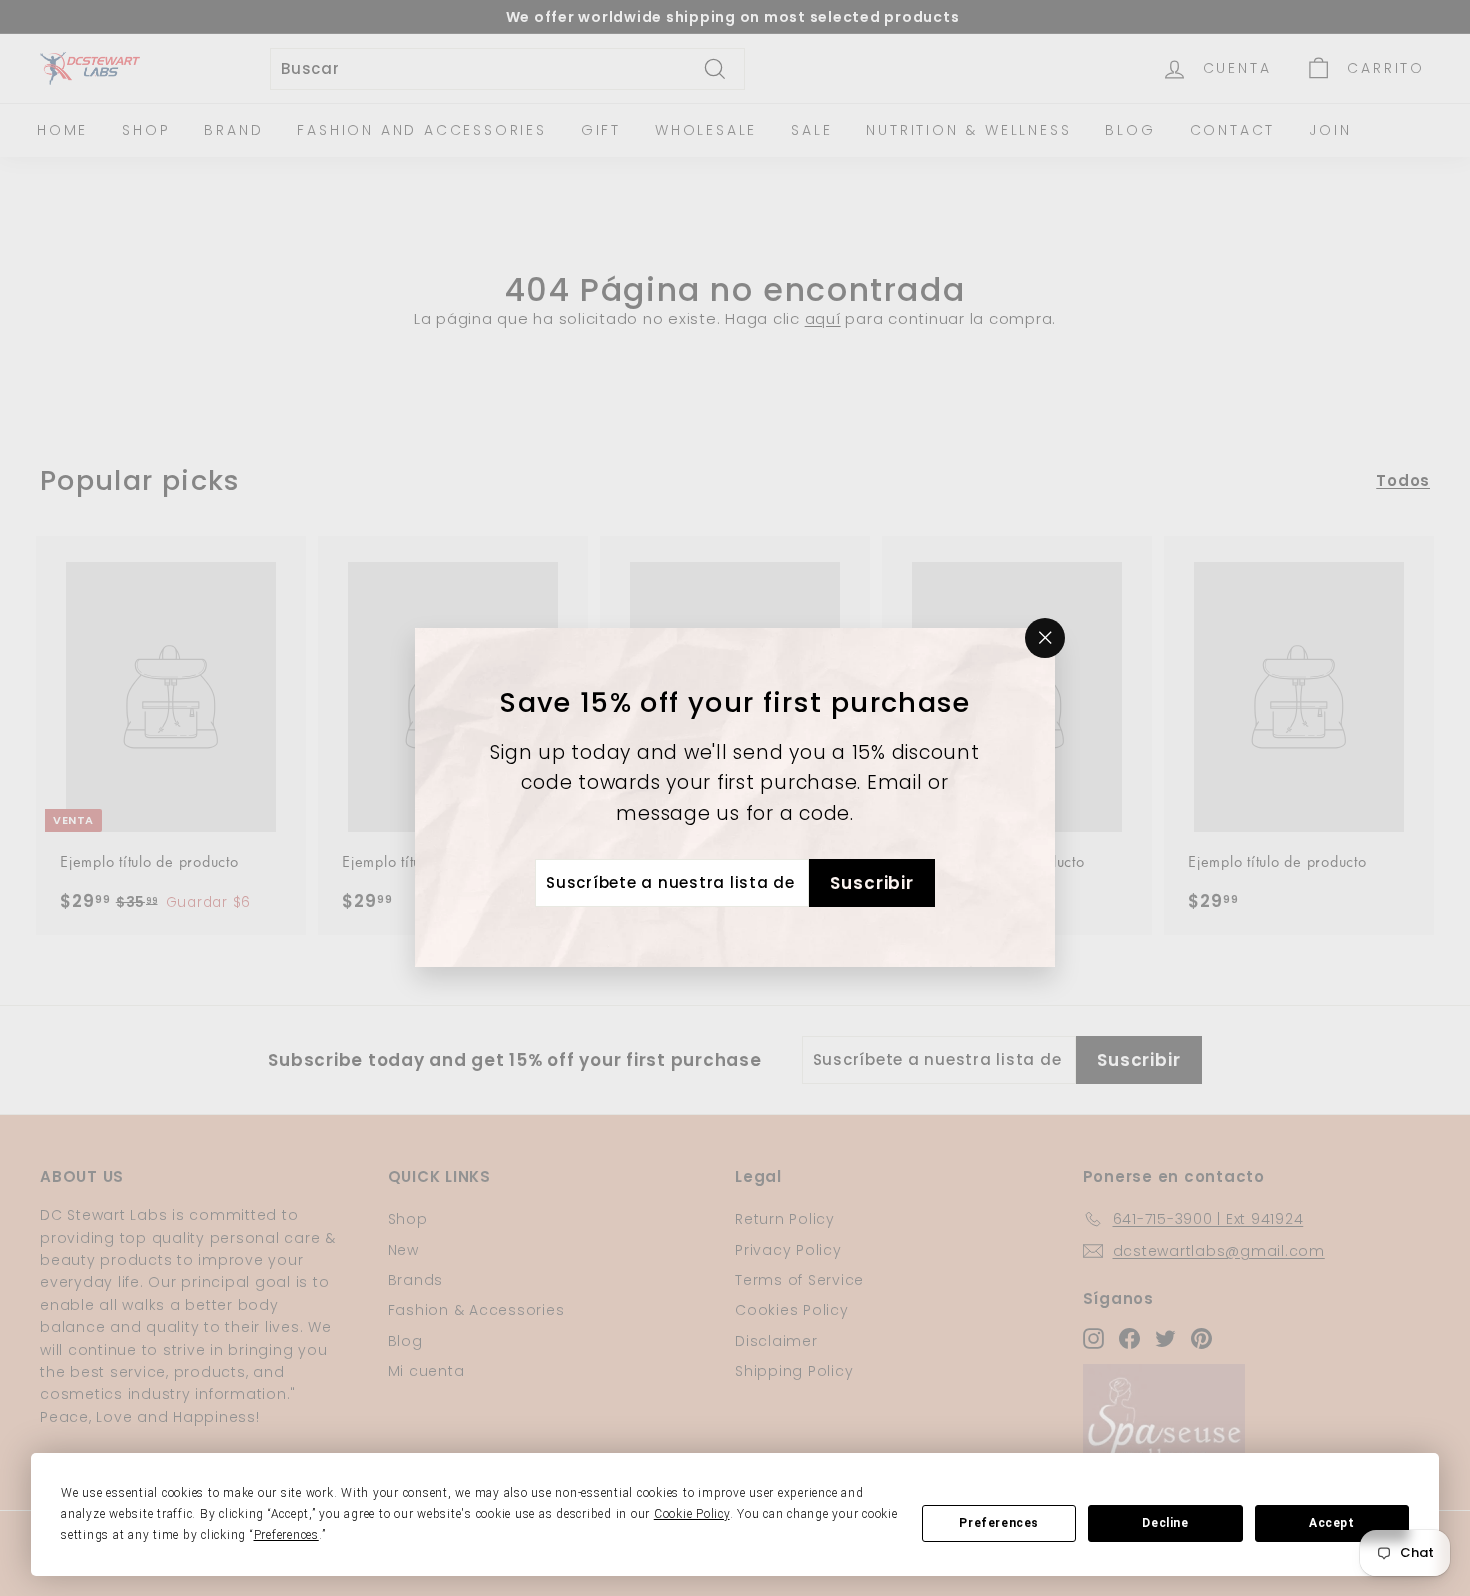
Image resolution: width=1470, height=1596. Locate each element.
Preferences (999, 1523)
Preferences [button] (286, 1535)
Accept (1332, 1523)
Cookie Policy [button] (692, 1514)
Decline (1165, 1523)
